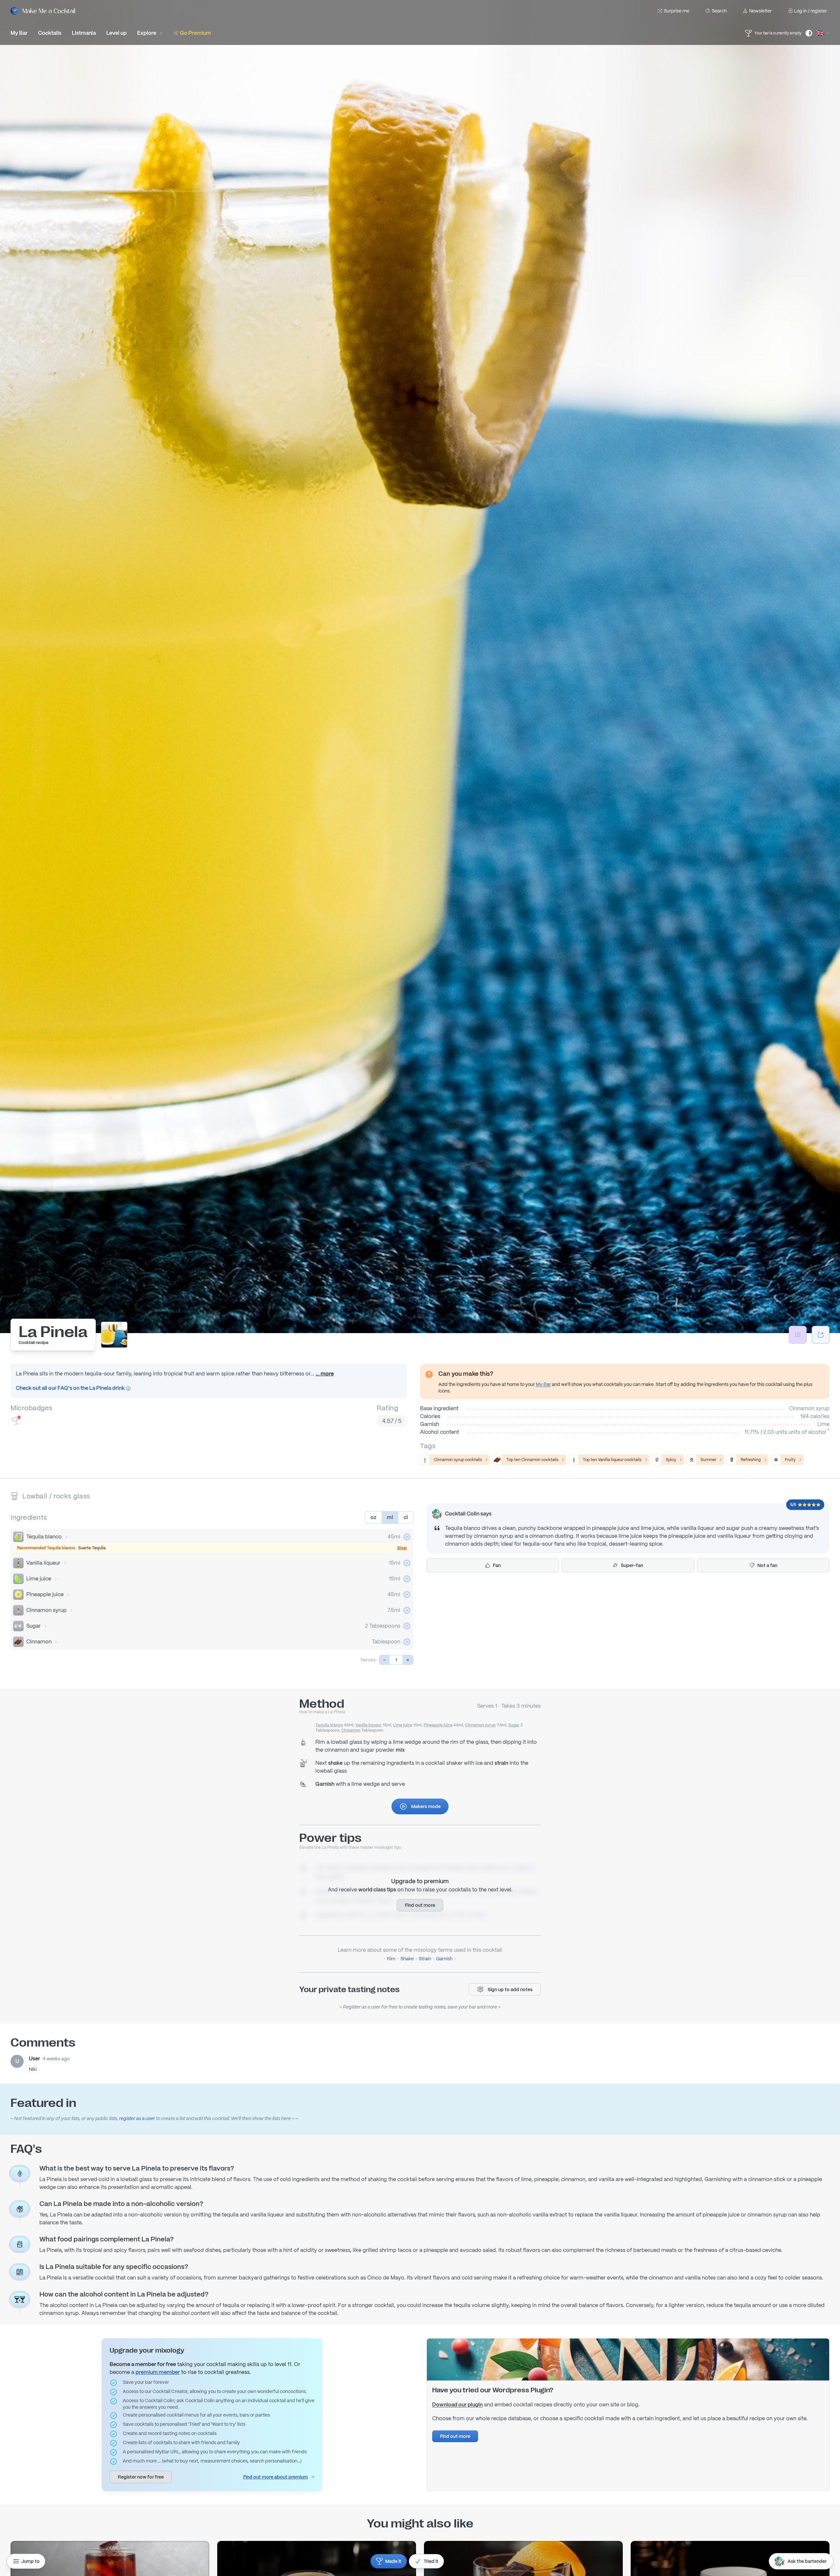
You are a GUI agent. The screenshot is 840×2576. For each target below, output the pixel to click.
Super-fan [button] (632, 1565)
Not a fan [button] (767, 1565)
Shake (407, 1959)
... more (325, 1374)
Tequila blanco (44, 1537)
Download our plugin (457, 2405)
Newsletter (760, 11)
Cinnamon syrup (46, 1610)
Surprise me (677, 11)
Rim (391, 1959)
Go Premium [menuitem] (195, 33)
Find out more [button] (420, 1905)
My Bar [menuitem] (19, 33)
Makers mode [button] (426, 1806)
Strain (425, 1959)
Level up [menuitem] (116, 33)
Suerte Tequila (92, 1548)
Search (719, 11)
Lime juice (39, 1579)
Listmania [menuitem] (84, 33)
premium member (158, 2372)
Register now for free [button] (141, 2477)
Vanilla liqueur (43, 1563)
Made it (393, 2561)
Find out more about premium (275, 2477)
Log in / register (810, 11)
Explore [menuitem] (147, 33)
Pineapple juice (45, 1594)
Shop (402, 1548)
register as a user (137, 2118)
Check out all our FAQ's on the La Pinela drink (71, 1388)
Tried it (431, 2561)
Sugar (33, 1626)
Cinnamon (39, 1642)
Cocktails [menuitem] (50, 33)
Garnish (444, 1959)
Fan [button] (497, 1565)
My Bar (543, 1384)
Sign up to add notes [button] (510, 1989)
